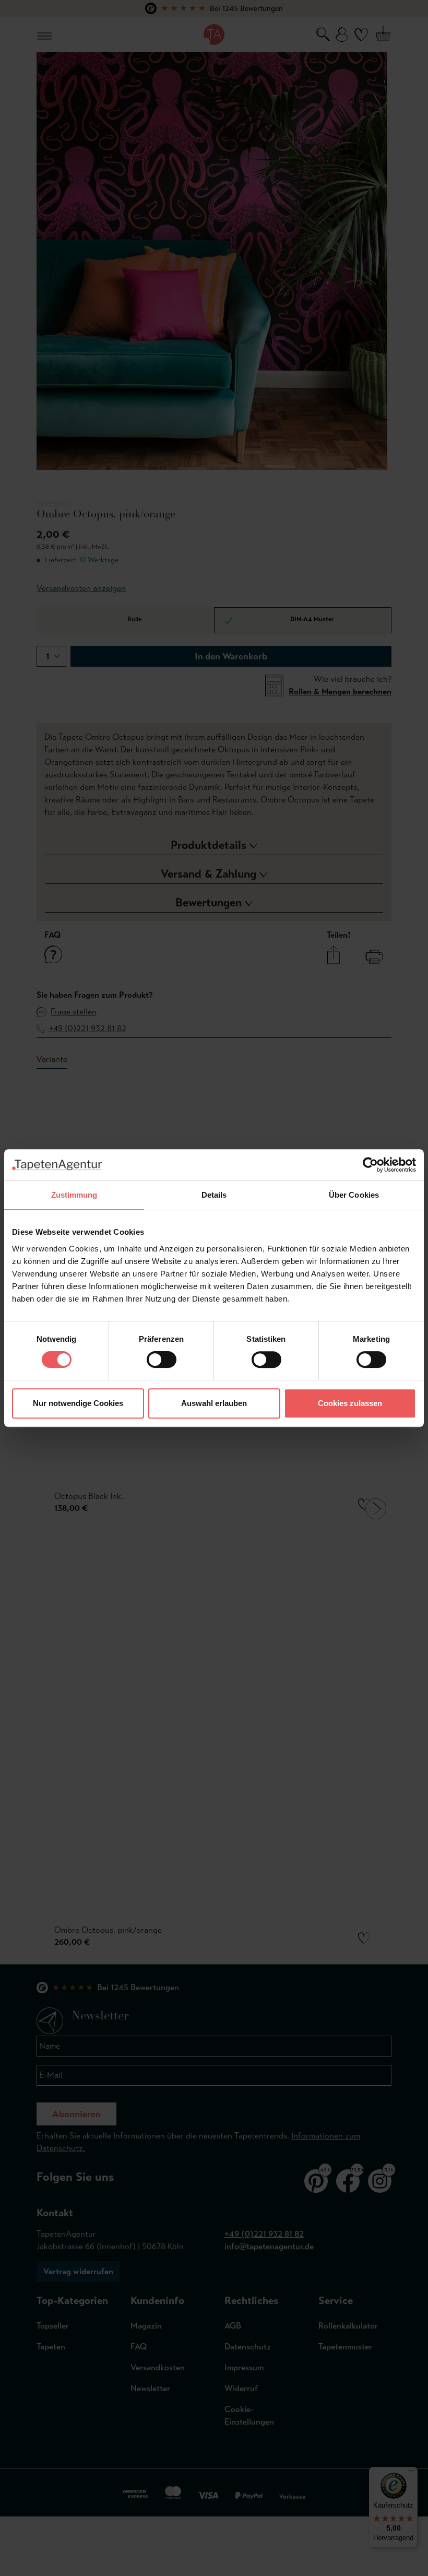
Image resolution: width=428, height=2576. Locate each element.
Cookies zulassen (350, 1403)
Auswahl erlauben (214, 1403)
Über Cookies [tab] (354, 1195)
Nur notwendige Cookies (78, 1403)
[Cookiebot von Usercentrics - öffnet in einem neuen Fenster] (370, 1165)
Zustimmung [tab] (74, 1195)
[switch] (162, 1360)
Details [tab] (214, 1195)
